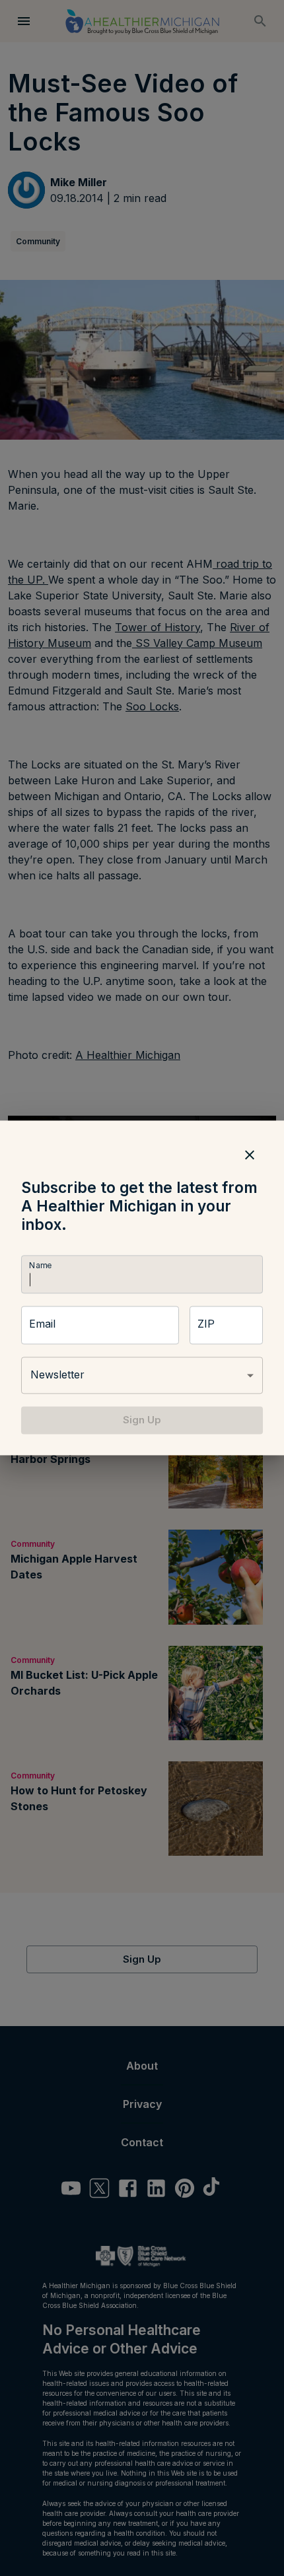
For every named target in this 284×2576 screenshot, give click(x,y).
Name (40, 1265)
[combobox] (142, 1375)
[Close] (250, 1155)
